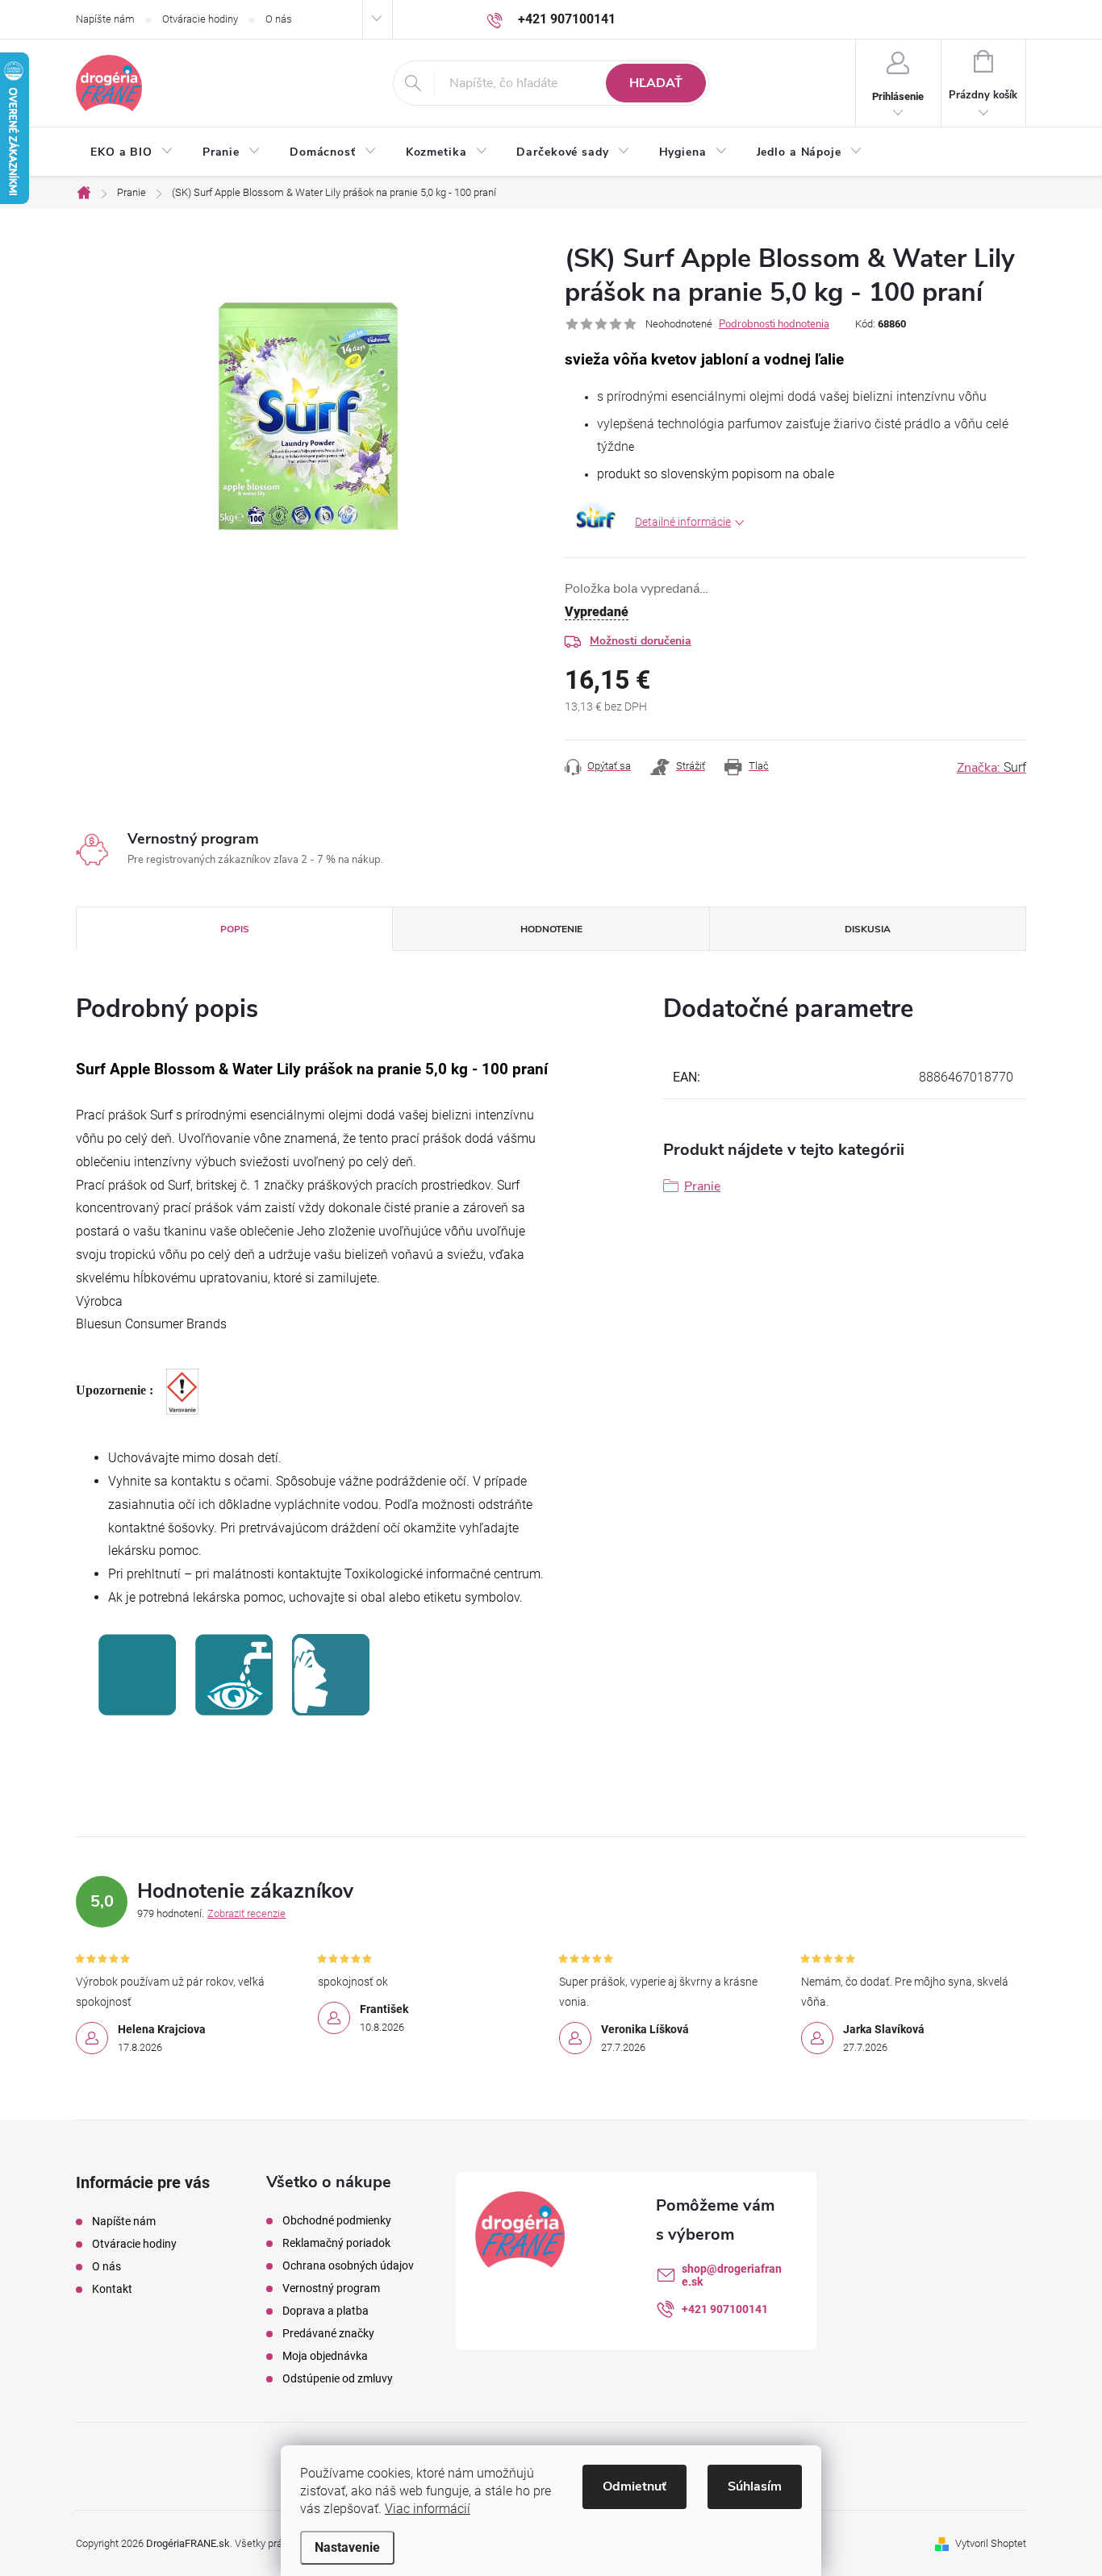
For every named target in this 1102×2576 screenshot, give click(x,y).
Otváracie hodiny (200, 19)
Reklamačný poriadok (336, 2243)
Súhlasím (755, 2486)
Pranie (702, 1186)
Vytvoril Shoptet (991, 2543)
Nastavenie (347, 2547)
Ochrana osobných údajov (348, 2265)
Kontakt (112, 2289)
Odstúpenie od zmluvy (338, 2378)
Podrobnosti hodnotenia (774, 324)
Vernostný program (331, 2288)
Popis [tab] (235, 929)
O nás (279, 19)
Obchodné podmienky (337, 2220)
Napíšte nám (105, 19)
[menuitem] (132, 152)
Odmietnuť (634, 2486)
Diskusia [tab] (868, 929)
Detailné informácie (683, 522)
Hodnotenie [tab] (551, 929)
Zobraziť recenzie (246, 1913)
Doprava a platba (326, 2311)
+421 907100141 (725, 2309)
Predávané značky (328, 2333)
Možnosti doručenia (641, 641)
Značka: (991, 768)
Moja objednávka (325, 2356)
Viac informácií (428, 2509)
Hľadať (656, 83)
